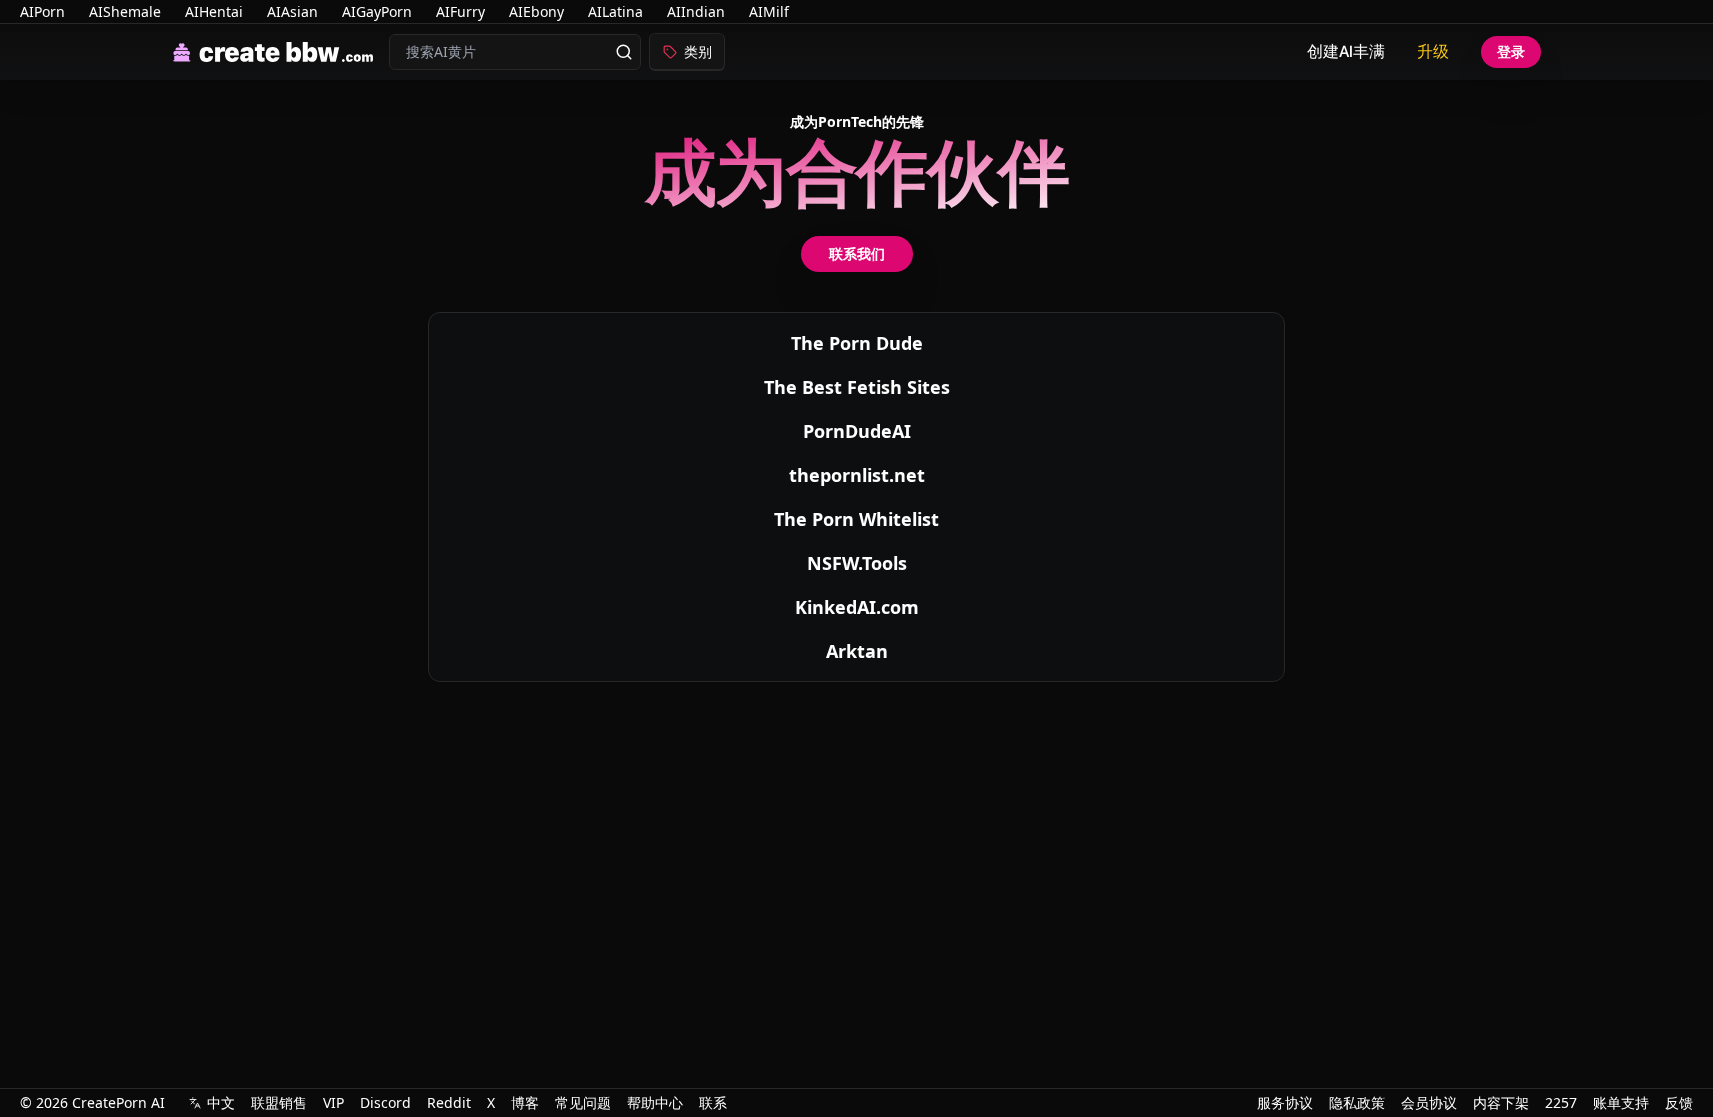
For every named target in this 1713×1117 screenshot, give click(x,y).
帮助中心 (655, 1102)
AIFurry (460, 11)
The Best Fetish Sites (857, 387)
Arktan (857, 651)
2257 (1561, 1102)
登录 (1511, 51)
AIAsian (292, 11)
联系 (713, 1102)
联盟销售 (279, 1102)
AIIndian (696, 11)
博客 (525, 1102)
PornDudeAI (857, 431)
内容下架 (1501, 1102)
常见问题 (583, 1102)
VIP (333, 1102)
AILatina (615, 11)
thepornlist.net (857, 475)
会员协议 (1429, 1102)
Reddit (449, 1102)
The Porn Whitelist (856, 519)
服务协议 (1285, 1102)
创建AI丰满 (1346, 51)
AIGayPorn (377, 11)
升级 (1433, 51)
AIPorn (42, 11)
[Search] (624, 52)
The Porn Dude (857, 343)
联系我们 (857, 253)
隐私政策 (1357, 1102)
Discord (385, 1102)
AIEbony (536, 11)
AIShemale (125, 11)
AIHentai (214, 11)
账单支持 (1621, 1102)
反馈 (1679, 1102)
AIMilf (769, 11)
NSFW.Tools (857, 563)
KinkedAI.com (857, 607)
